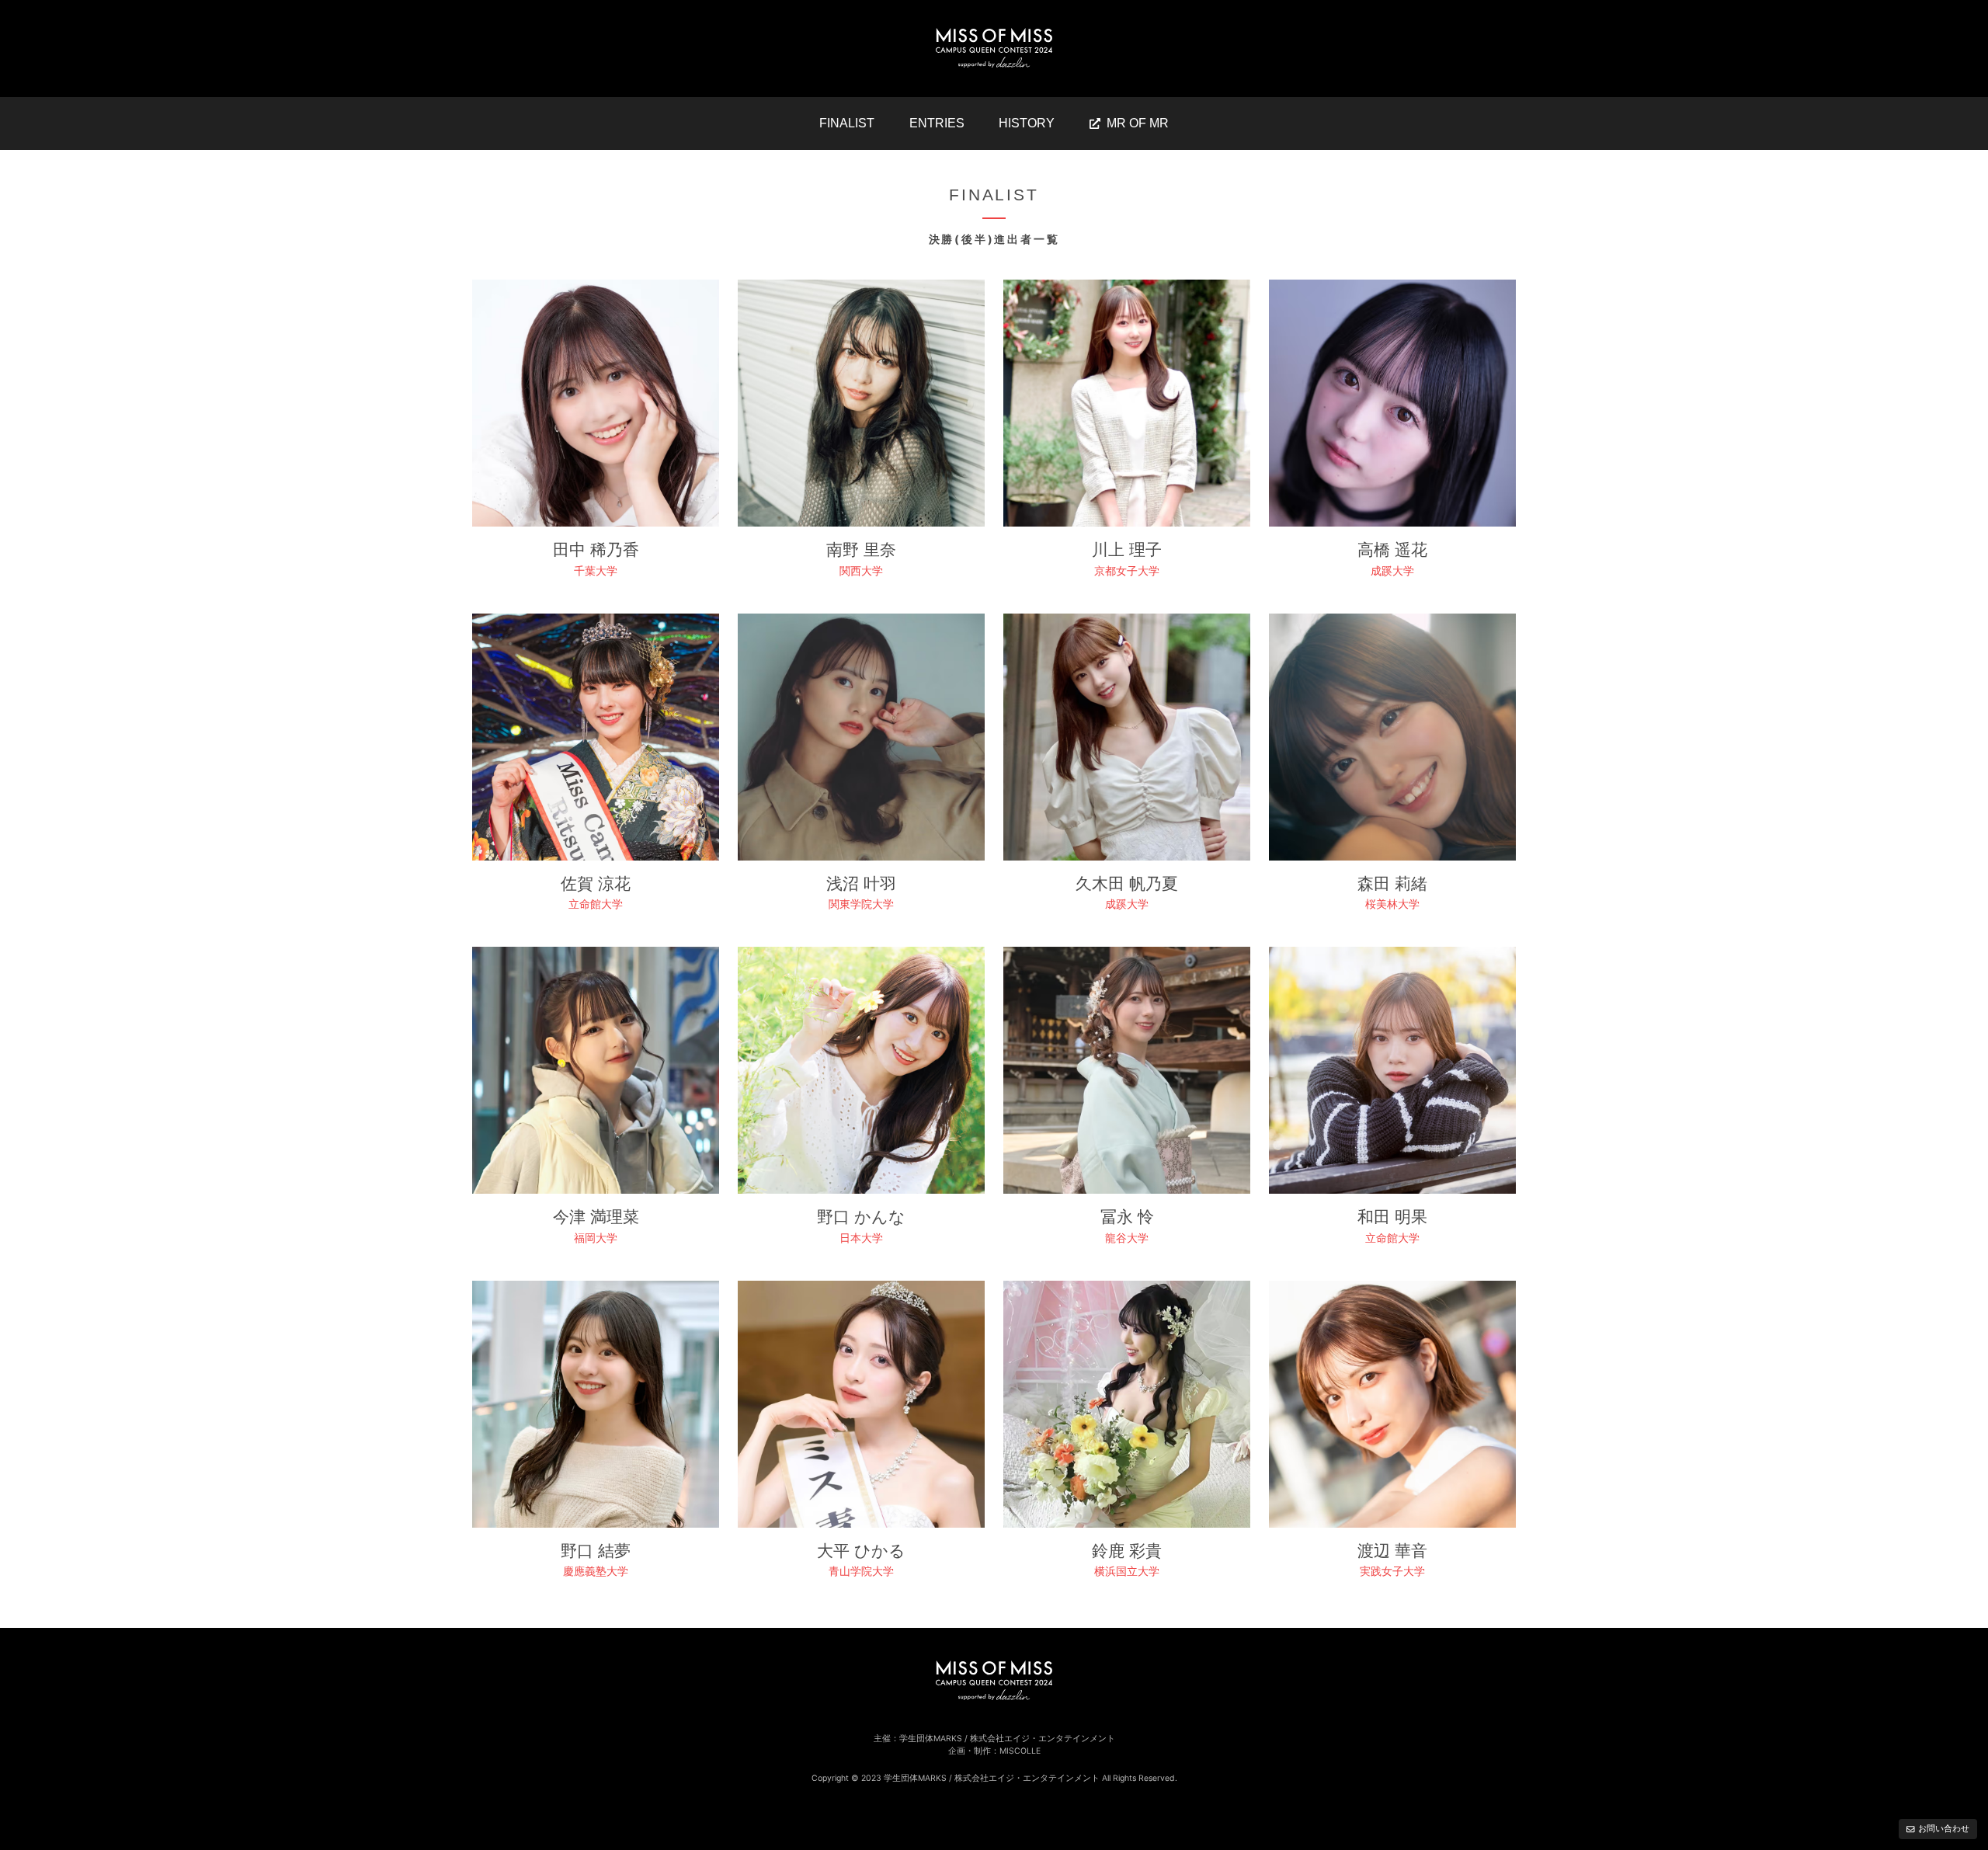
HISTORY (1027, 123)
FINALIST (847, 123)
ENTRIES (937, 123)
